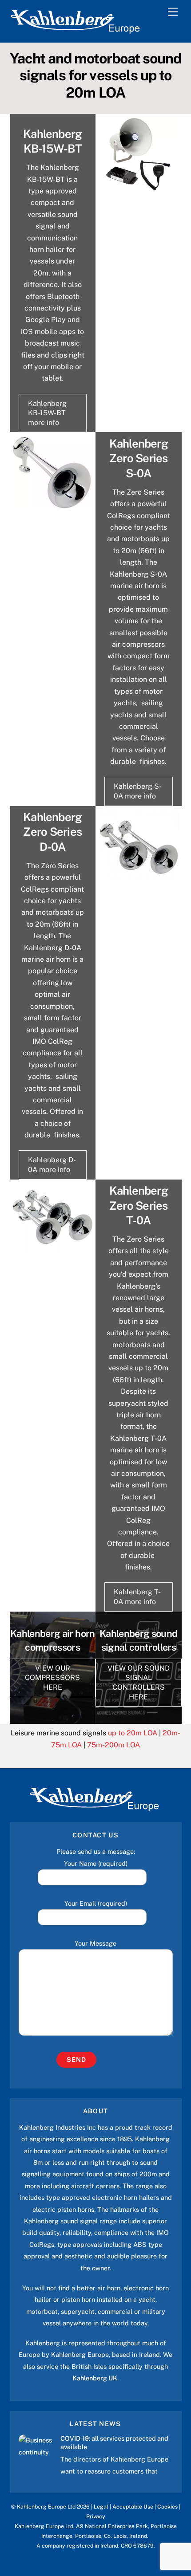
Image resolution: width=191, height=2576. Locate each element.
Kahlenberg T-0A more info (137, 1597)
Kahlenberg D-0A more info (52, 1165)
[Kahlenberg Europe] (76, 31)
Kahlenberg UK (95, 2378)
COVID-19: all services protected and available (114, 2442)
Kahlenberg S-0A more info (138, 791)
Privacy (96, 2516)
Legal (101, 2507)
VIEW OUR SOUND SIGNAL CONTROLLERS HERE (139, 1683)
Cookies (167, 2507)
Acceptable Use (133, 2507)
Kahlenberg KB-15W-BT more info (47, 413)
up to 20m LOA (133, 1733)
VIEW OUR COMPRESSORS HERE (52, 1678)
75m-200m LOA (113, 1745)
